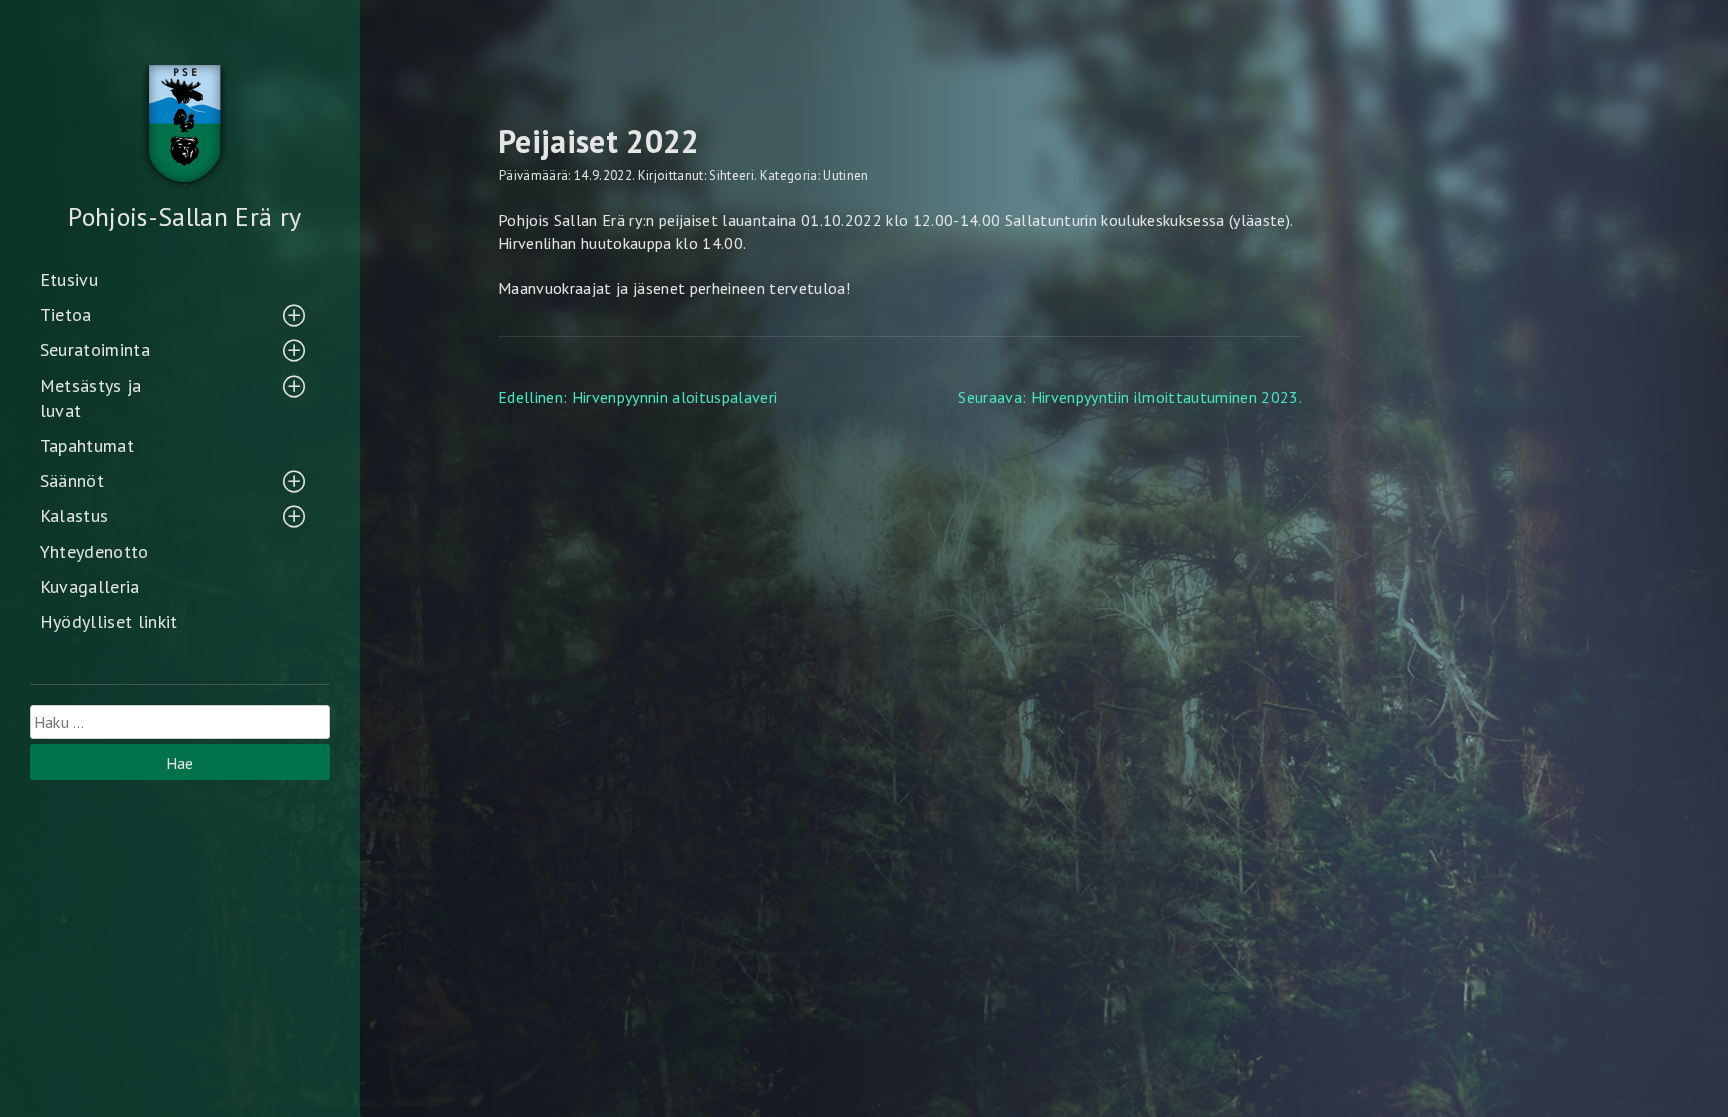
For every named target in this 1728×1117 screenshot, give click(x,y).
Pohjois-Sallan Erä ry (184, 216)
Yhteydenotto (94, 551)
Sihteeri (731, 175)
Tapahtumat (87, 445)
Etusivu (69, 279)
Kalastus (74, 515)
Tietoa (66, 314)
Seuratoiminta (95, 349)
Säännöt (72, 480)
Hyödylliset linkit (109, 621)
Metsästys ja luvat (91, 398)
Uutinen (845, 175)
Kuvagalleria (90, 586)
